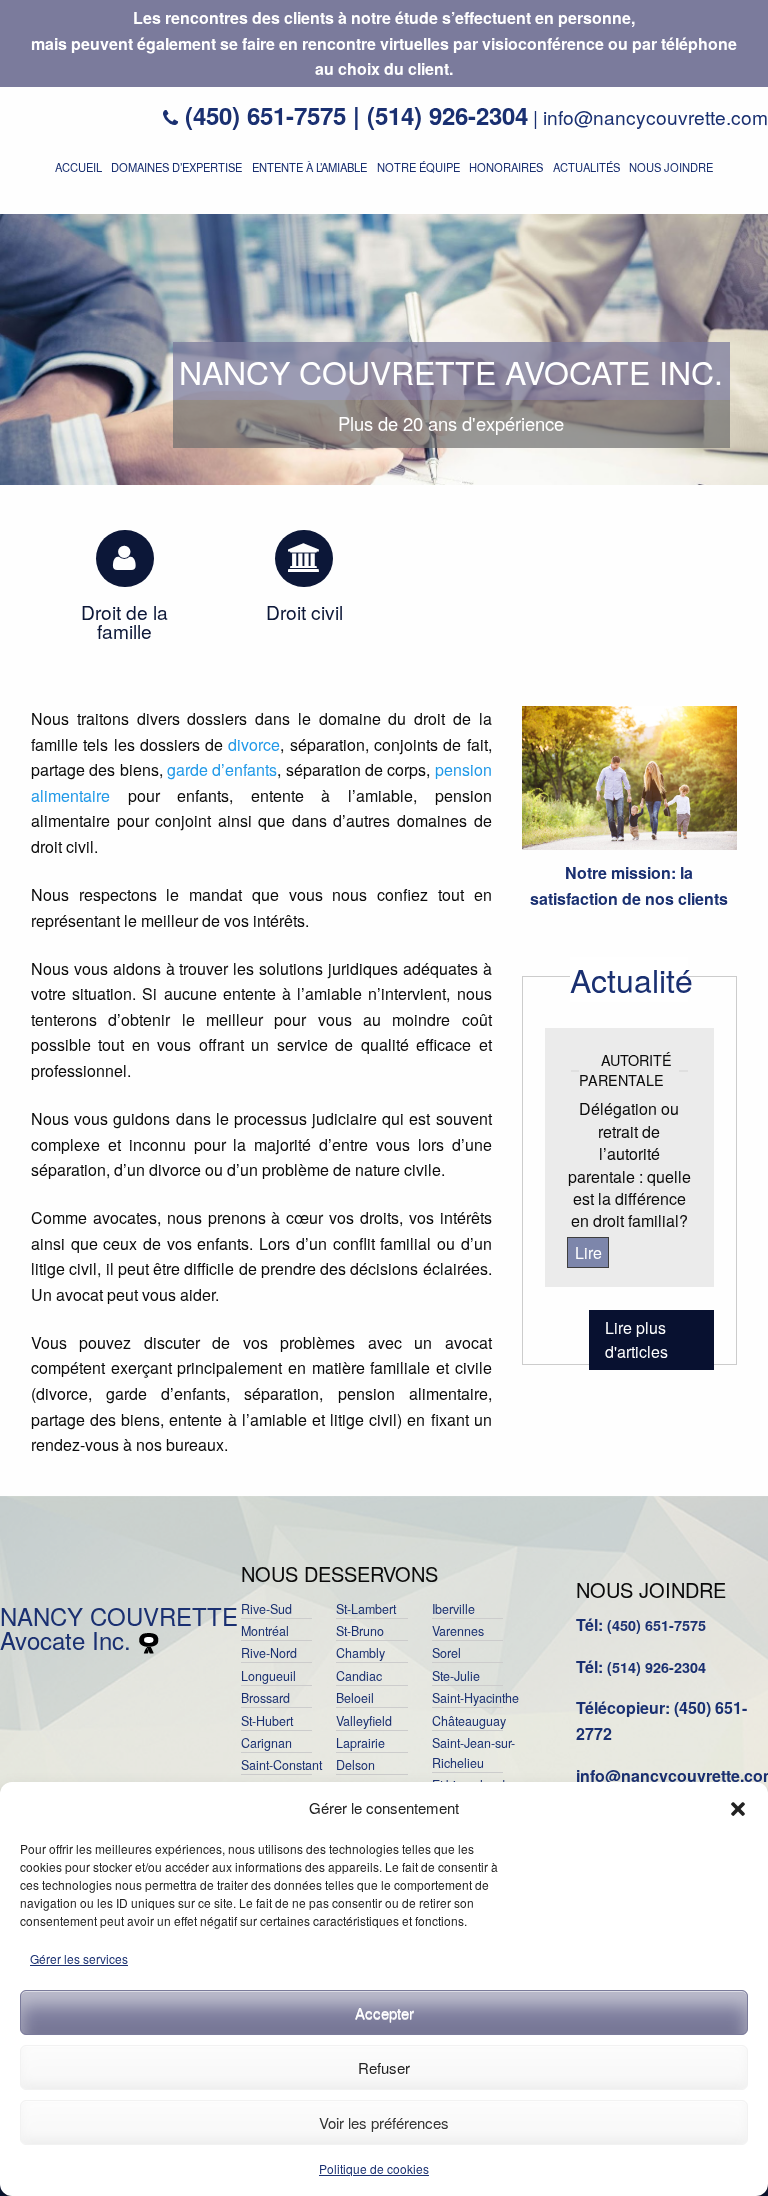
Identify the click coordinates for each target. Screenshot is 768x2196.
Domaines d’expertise (176, 167)
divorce (254, 744)
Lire (588, 1252)
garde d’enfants (222, 769)
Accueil (78, 167)
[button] (738, 1809)
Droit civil (304, 611)
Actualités (586, 167)
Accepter (384, 2012)
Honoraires (506, 167)
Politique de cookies (374, 2168)
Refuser (384, 2067)
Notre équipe (418, 167)
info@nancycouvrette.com (655, 116)
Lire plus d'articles (636, 1339)
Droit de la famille (124, 621)
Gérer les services (79, 1958)
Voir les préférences (384, 2122)
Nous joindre (671, 167)
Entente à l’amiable (309, 167)
